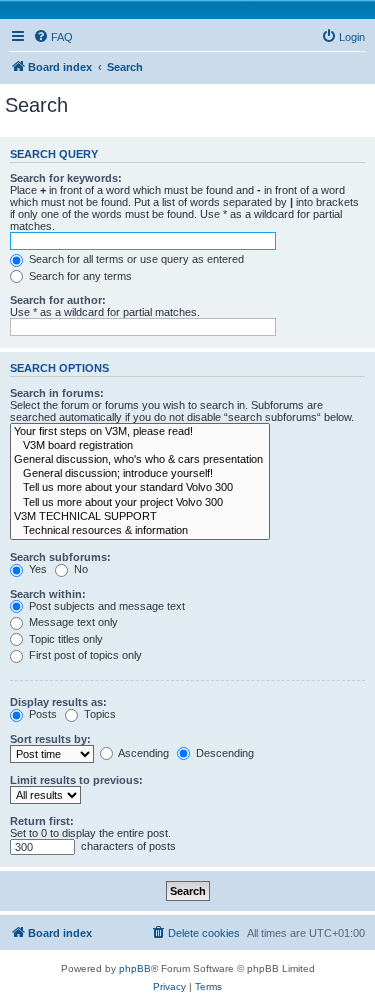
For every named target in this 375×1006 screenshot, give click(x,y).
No (79, 569)
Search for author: (58, 300)
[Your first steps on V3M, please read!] (140, 432)
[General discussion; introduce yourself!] (140, 474)
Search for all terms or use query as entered (135, 259)
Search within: (48, 594)
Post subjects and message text (105, 606)
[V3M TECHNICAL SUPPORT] (140, 517)
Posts (41, 714)
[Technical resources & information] (140, 531)
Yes (36, 569)
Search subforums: (60, 557)
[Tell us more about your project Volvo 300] (140, 503)
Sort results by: (50, 739)
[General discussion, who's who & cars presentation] (140, 460)
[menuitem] (53, 37)
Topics (98, 714)
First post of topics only (84, 655)
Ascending (142, 753)
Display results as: (58, 702)
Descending (223, 753)
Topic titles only (64, 639)
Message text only (72, 622)
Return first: (42, 821)
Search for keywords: (66, 178)
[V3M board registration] (140, 446)
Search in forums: (57, 393)
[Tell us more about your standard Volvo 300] (140, 488)
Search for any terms (79, 276)
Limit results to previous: (76, 780)
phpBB (135, 968)
